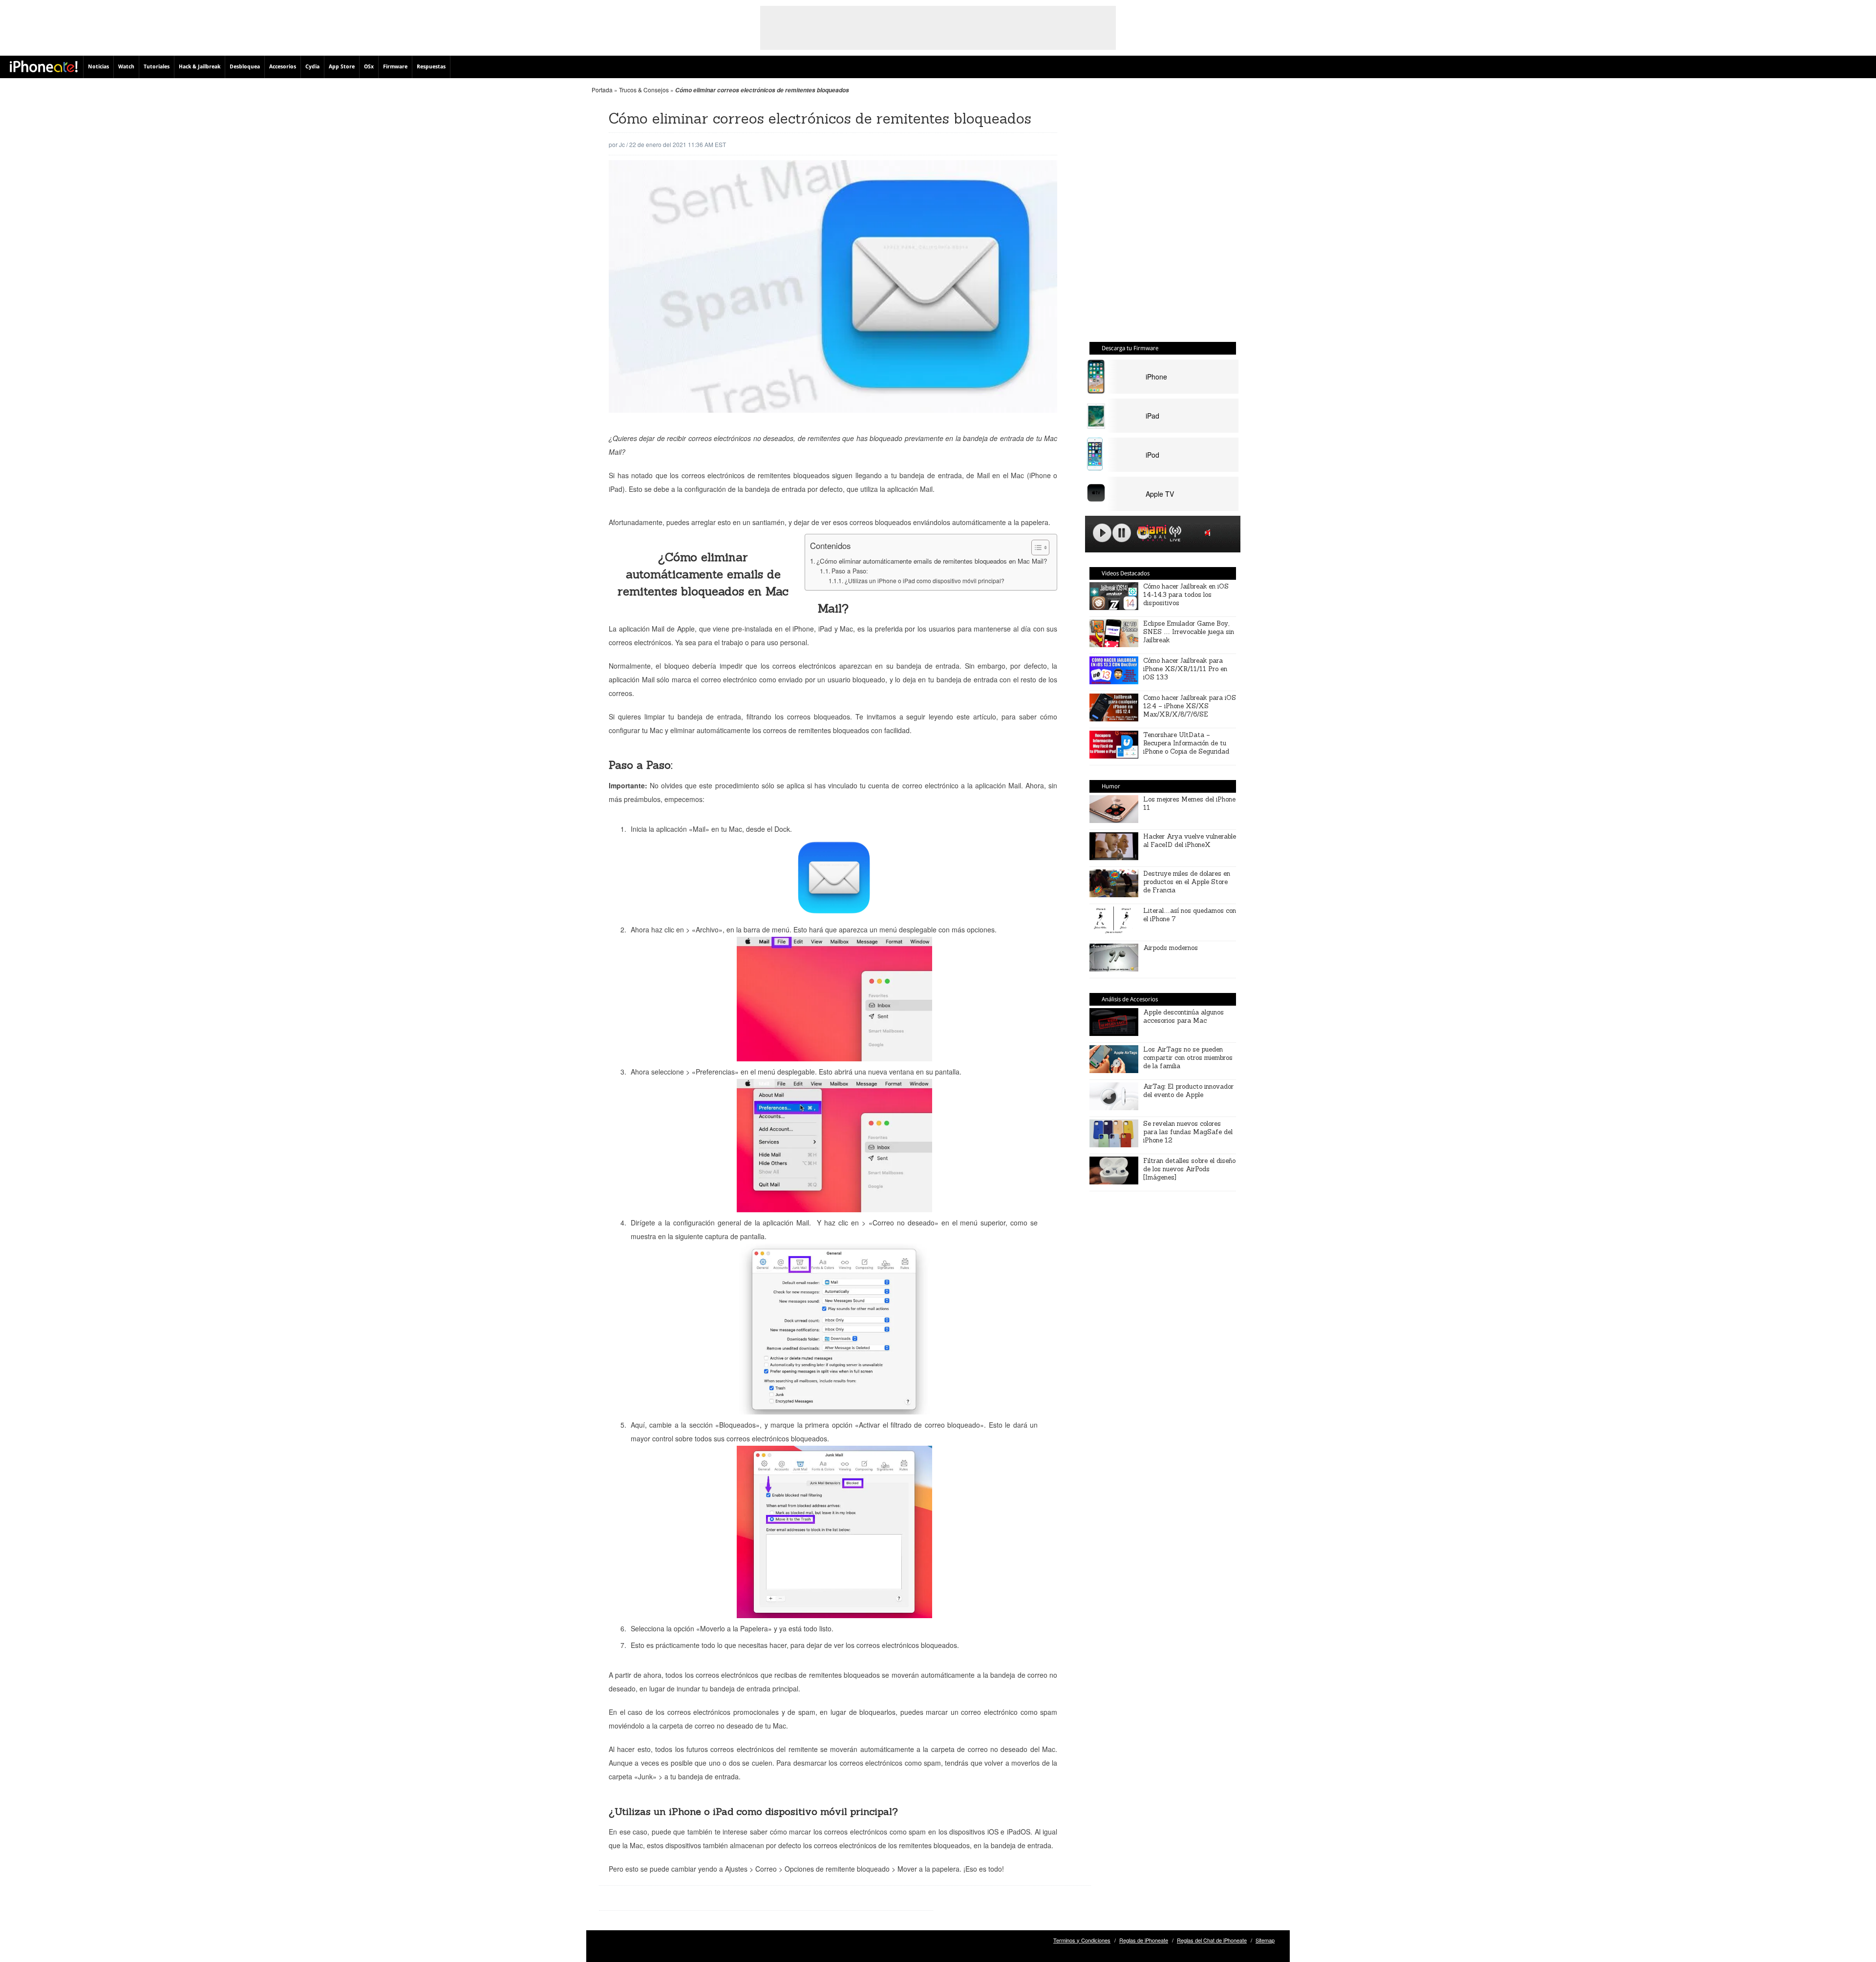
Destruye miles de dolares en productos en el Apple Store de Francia (1187, 882)
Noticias (98, 67)
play (1102, 533)
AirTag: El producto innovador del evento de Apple (1188, 1091)
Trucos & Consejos (644, 90)
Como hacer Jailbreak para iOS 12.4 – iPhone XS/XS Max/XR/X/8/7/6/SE (1190, 706)
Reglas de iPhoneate (1144, 1940)
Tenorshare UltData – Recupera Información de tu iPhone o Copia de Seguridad (1186, 743)
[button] (1035, 548)
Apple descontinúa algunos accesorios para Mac (1183, 1016)
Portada (602, 90)
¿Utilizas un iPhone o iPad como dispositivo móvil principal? (924, 580)
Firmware (395, 67)
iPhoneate (44, 66)
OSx (369, 67)
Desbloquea (245, 67)
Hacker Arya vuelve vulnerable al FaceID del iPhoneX (1190, 841)
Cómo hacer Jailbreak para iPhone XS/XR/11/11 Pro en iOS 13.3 (1185, 669)
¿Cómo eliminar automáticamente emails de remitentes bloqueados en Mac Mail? (932, 561)
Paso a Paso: (850, 571)
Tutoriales (157, 67)
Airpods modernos (1171, 948)
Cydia (312, 67)
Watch (126, 67)
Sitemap (1265, 1940)
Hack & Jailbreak (200, 67)
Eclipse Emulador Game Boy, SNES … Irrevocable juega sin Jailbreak (1189, 632)
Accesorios (283, 67)
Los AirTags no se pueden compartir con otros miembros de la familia (1188, 1058)
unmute (1209, 533)
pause (1122, 533)
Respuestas (431, 67)
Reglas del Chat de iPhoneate (1212, 1940)
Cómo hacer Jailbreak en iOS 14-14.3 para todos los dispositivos (1186, 595)
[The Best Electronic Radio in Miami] (1150, 535)
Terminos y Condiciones (1082, 1940)
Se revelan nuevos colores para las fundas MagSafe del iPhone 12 (1188, 1132)
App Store (342, 67)
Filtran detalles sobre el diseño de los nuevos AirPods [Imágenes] (1189, 1169)
